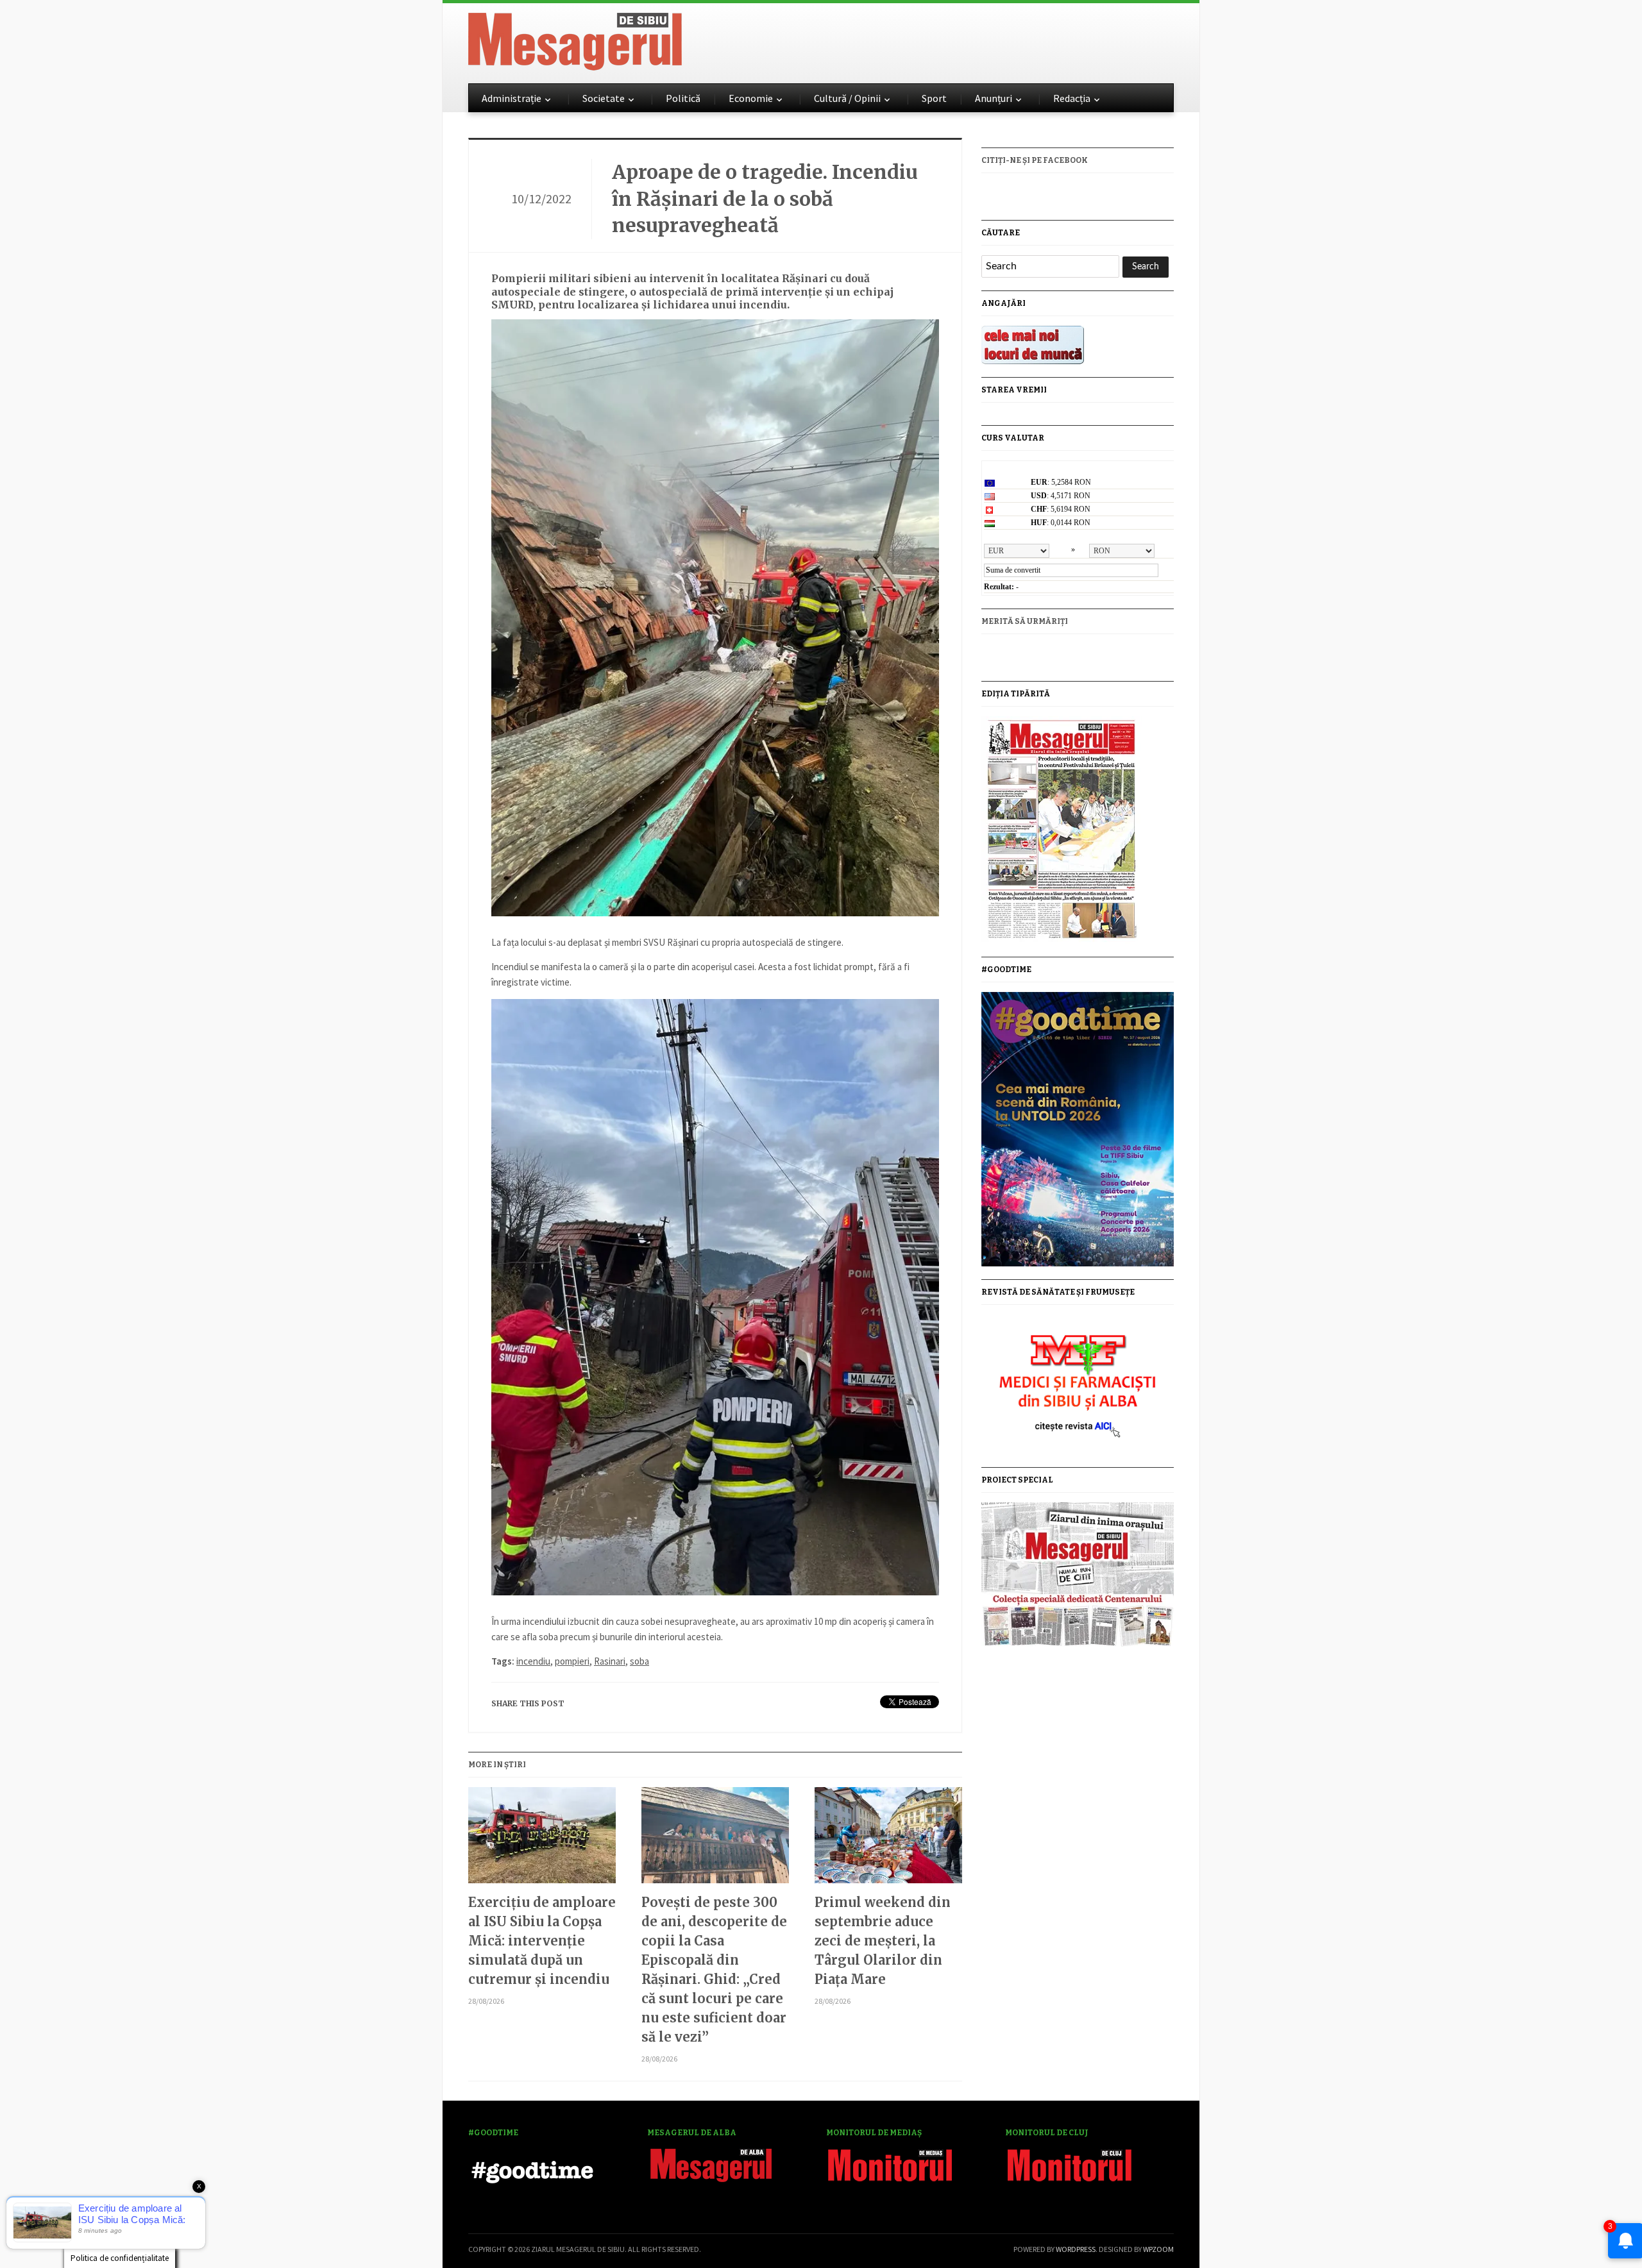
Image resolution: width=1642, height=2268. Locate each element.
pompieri (572, 1661)
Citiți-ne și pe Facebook (1035, 160)
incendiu (533, 1661)
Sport (934, 98)
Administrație (512, 98)
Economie (751, 98)
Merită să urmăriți (1025, 621)
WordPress (1076, 2249)
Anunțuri (994, 98)
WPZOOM (1158, 2249)
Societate (604, 98)
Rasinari (610, 1661)
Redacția (1072, 98)
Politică (683, 98)
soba (639, 1661)
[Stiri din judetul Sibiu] (575, 39)
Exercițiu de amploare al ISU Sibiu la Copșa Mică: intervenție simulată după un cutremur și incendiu (542, 1941)
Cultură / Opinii (847, 98)
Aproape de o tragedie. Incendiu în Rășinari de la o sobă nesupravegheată (765, 198)
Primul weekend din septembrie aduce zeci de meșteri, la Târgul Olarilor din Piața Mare (883, 1941)
